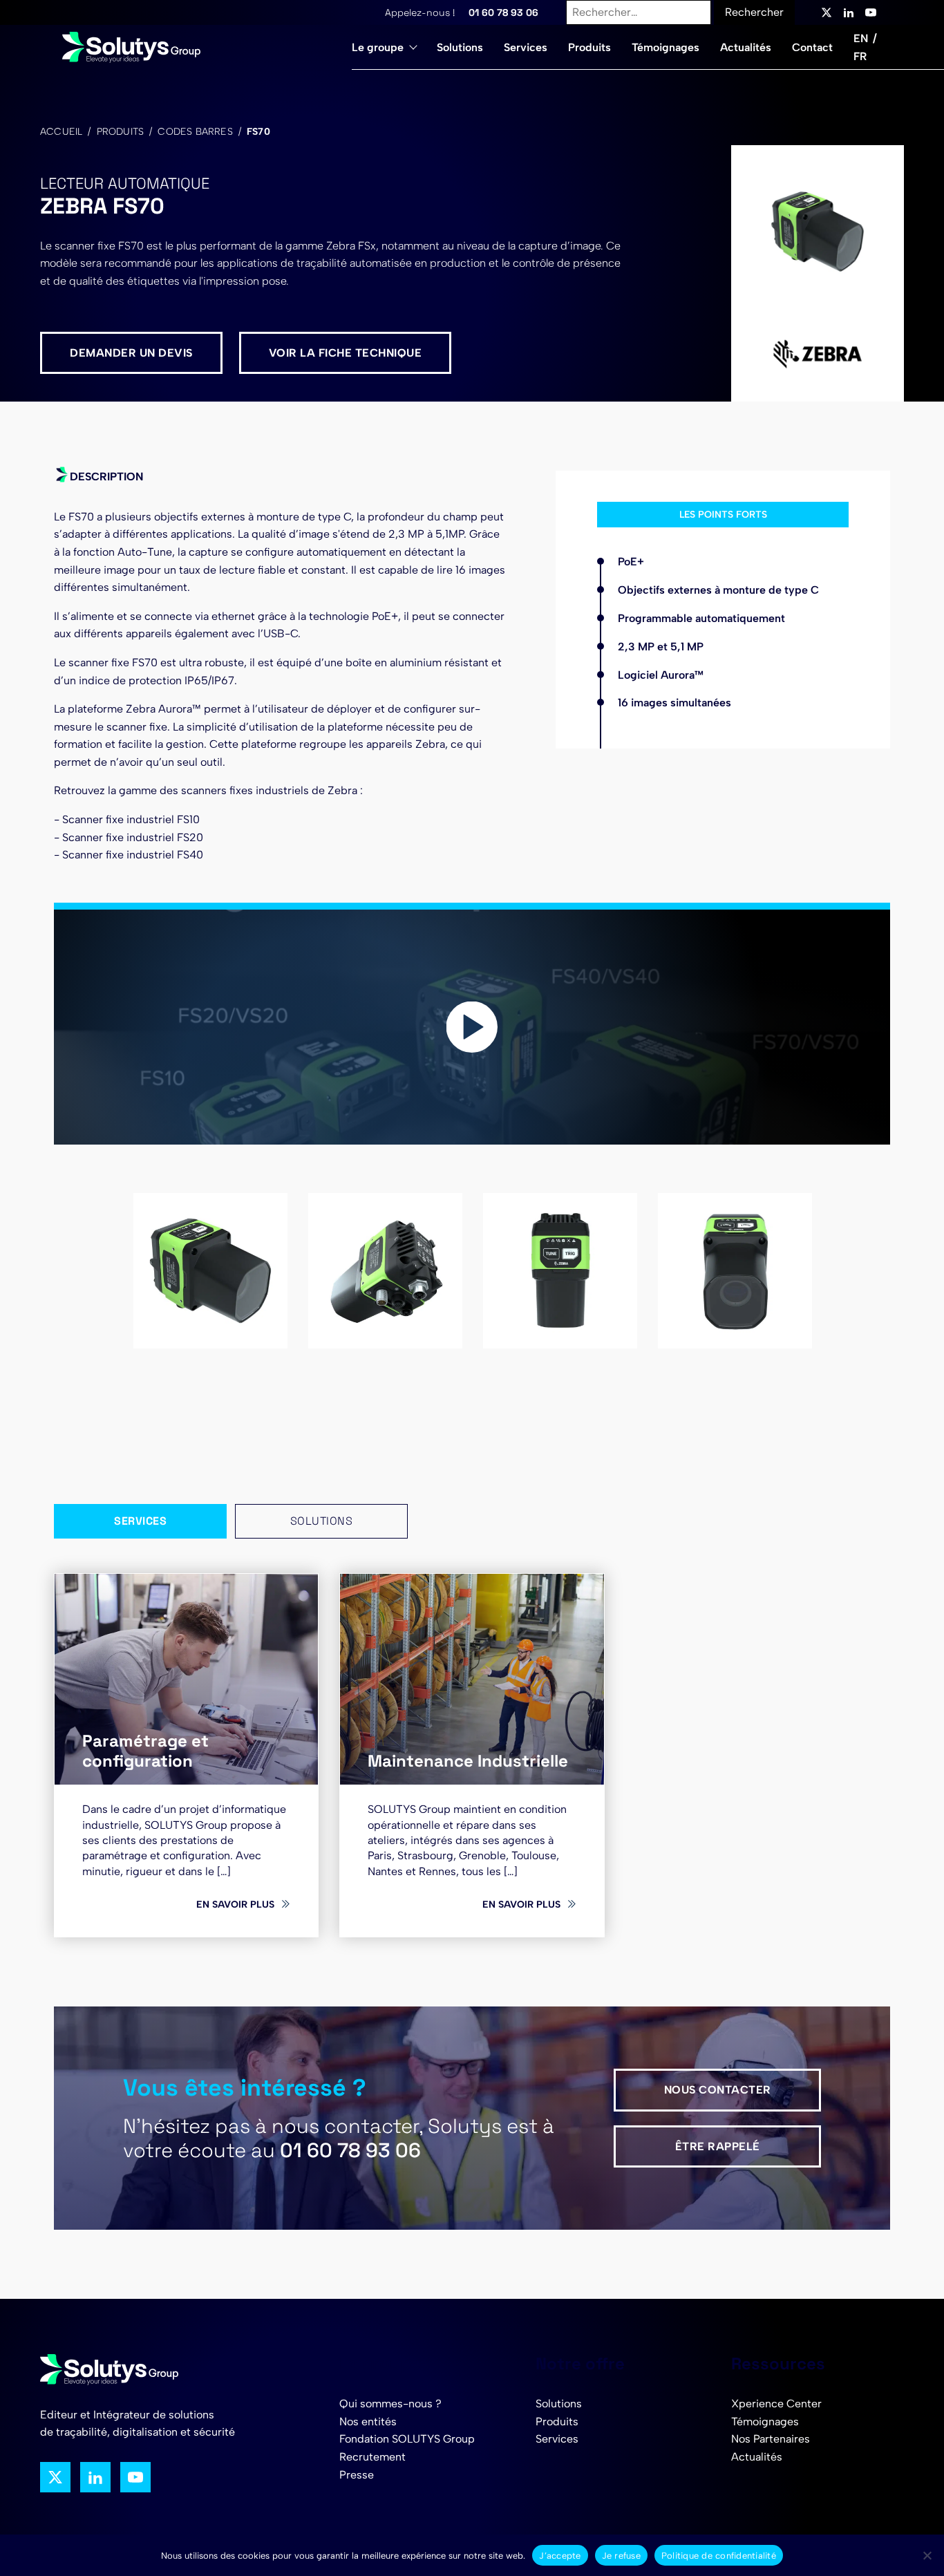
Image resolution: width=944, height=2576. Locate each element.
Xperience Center (776, 2404)
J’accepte (560, 2556)
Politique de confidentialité (719, 2556)
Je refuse (621, 2556)
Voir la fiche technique (346, 353)
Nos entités (368, 2422)
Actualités (746, 47)
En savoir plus (235, 1904)
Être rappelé (718, 2146)
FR (860, 56)
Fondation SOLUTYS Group (407, 2439)
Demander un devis (131, 353)
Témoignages (665, 47)
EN (861, 38)
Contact (812, 47)
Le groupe (378, 47)
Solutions (460, 47)
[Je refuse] (927, 2555)
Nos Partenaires (771, 2439)
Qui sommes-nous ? (390, 2404)
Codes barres (195, 132)
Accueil (61, 132)
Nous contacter (718, 2090)
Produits (589, 47)
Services (526, 47)
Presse (357, 2475)
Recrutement (372, 2457)
